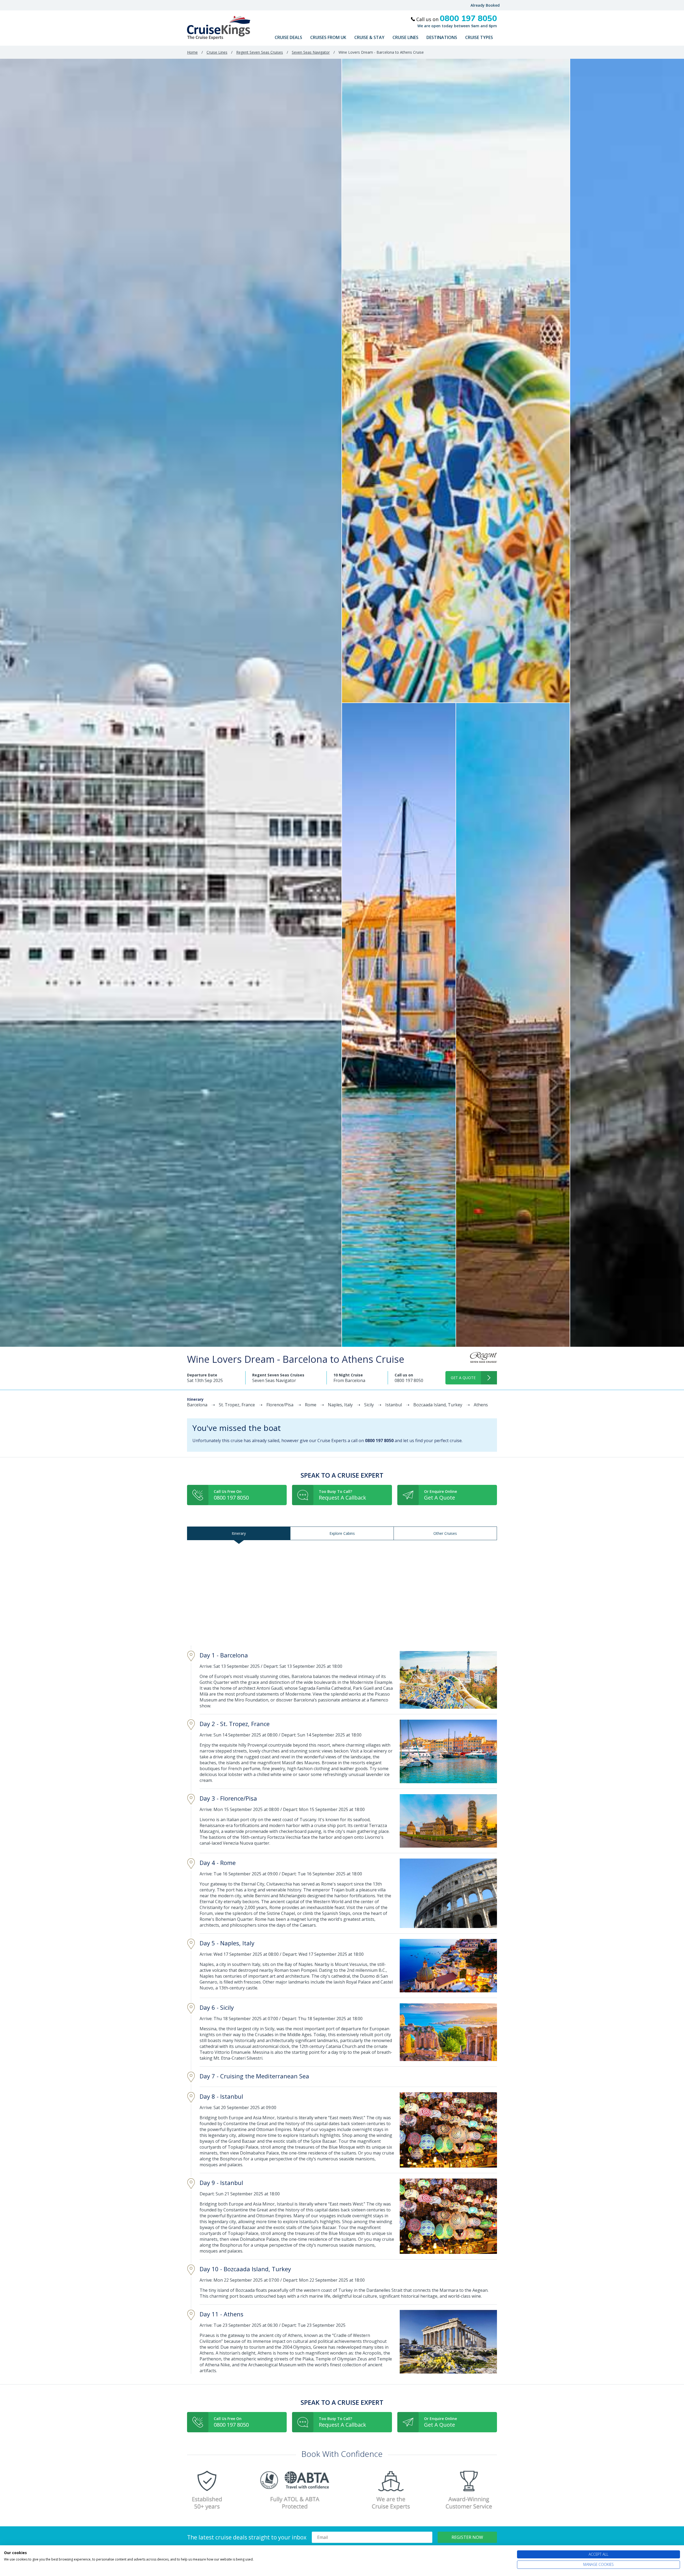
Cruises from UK (328, 37)
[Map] (342, 1593)
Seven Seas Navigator (311, 52)
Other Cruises (445, 1533)
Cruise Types (479, 37)
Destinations (442, 37)
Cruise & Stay (369, 37)
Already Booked (485, 5)
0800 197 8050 (409, 1380)
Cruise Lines (405, 37)
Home (192, 52)
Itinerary (239, 1533)
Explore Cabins (342, 1533)
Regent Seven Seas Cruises (260, 52)
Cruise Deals (288, 37)
